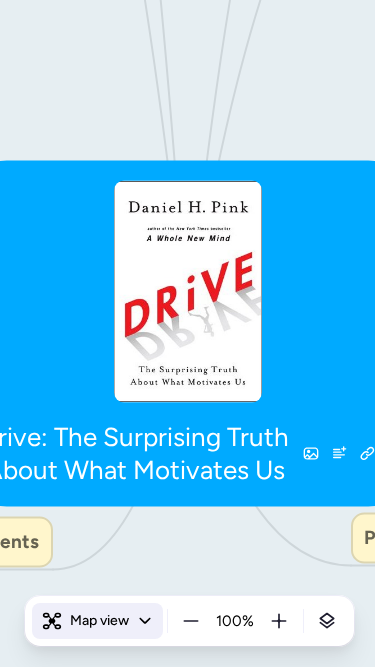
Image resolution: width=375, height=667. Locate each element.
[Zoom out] (191, 621)
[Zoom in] (279, 621)
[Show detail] (327, 621)
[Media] (311, 453)
